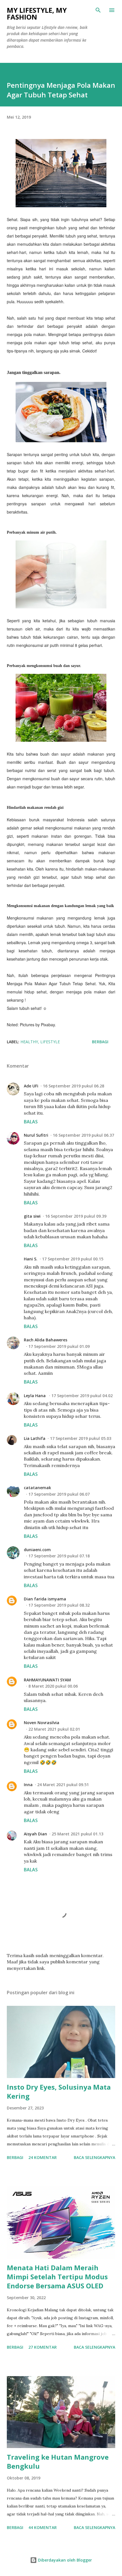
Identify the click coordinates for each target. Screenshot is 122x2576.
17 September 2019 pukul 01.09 (59, 1346)
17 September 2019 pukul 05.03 (81, 1438)
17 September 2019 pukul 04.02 (82, 1396)
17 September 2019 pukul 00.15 (73, 1259)
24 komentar (43, 2157)
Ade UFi (31, 1086)
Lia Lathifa (35, 1438)
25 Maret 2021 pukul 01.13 (77, 1834)
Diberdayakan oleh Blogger (64, 2560)
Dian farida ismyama (45, 1599)
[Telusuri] (98, 10)
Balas (31, 1122)
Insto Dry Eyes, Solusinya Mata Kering (59, 2091)
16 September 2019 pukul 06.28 (73, 1086)
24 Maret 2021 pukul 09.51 (63, 1785)
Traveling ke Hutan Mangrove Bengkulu (58, 2461)
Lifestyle (50, 1042)
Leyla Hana (35, 1396)
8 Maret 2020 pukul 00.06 (53, 1686)
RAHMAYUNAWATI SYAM (47, 1680)
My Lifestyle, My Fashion (37, 13)
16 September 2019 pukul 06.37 (83, 1135)
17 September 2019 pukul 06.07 (59, 1494)
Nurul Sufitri (36, 1135)
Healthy (29, 1042)
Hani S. (31, 1259)
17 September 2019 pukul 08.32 (59, 1605)
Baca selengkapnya (94, 2157)
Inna (28, 1785)
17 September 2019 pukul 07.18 (59, 1556)
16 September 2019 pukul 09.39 (76, 1216)
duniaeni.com (37, 1550)
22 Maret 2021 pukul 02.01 (54, 1729)
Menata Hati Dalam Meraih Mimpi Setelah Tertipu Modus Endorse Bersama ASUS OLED (57, 2277)
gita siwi (32, 1216)
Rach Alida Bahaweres (46, 1340)
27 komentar (43, 2347)
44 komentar (43, 2527)
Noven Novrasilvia (42, 1723)
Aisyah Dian (35, 1834)
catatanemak (37, 1488)
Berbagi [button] (100, 1042)
